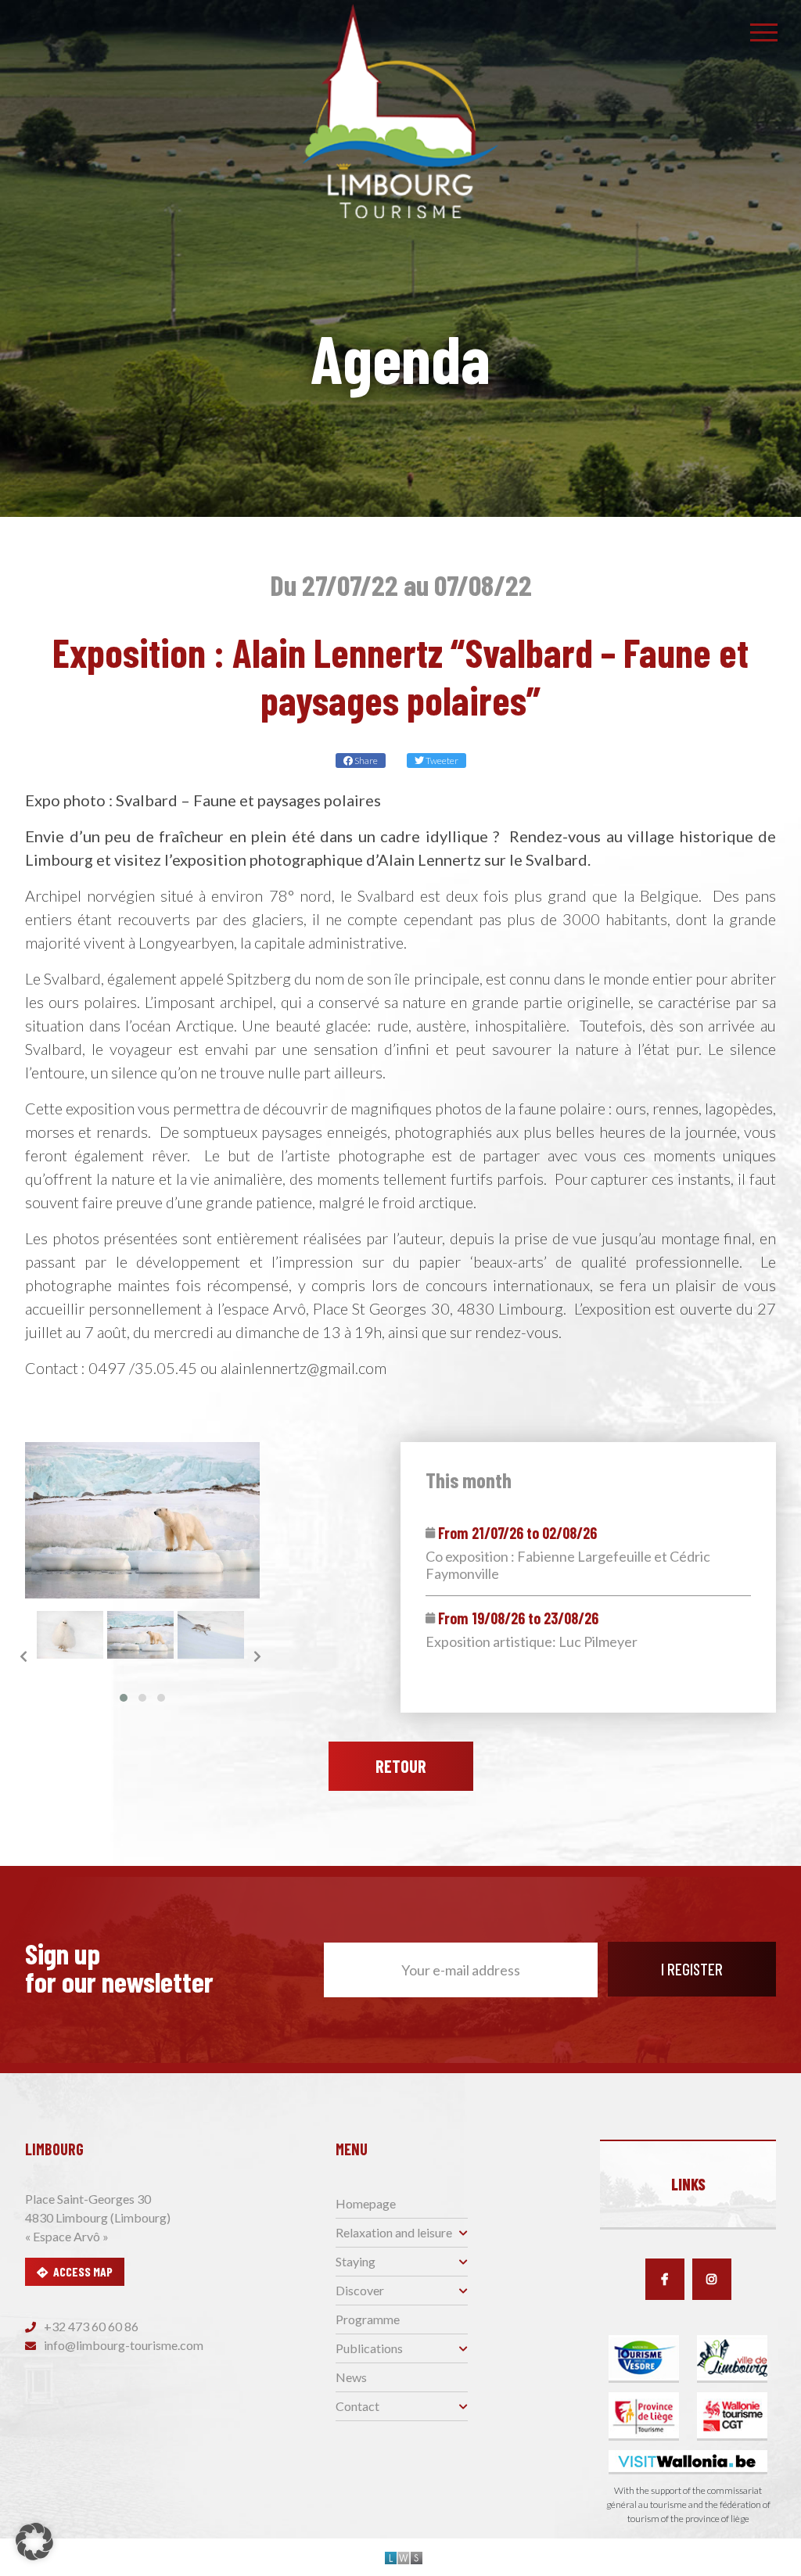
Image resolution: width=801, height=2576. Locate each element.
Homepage (366, 2203)
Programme (368, 2319)
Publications (369, 2348)
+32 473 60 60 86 (90, 2326)
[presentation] (23, 1656)
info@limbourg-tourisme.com (122, 2345)
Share (365, 761)
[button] (124, 1698)
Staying (356, 2261)
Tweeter (441, 761)
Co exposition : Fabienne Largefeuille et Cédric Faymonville (568, 1565)
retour (401, 1766)
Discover (360, 2290)
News (351, 2377)
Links (688, 2184)
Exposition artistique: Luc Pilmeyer (532, 1642)
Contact (357, 2406)
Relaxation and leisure (394, 2232)
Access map (83, 2271)
